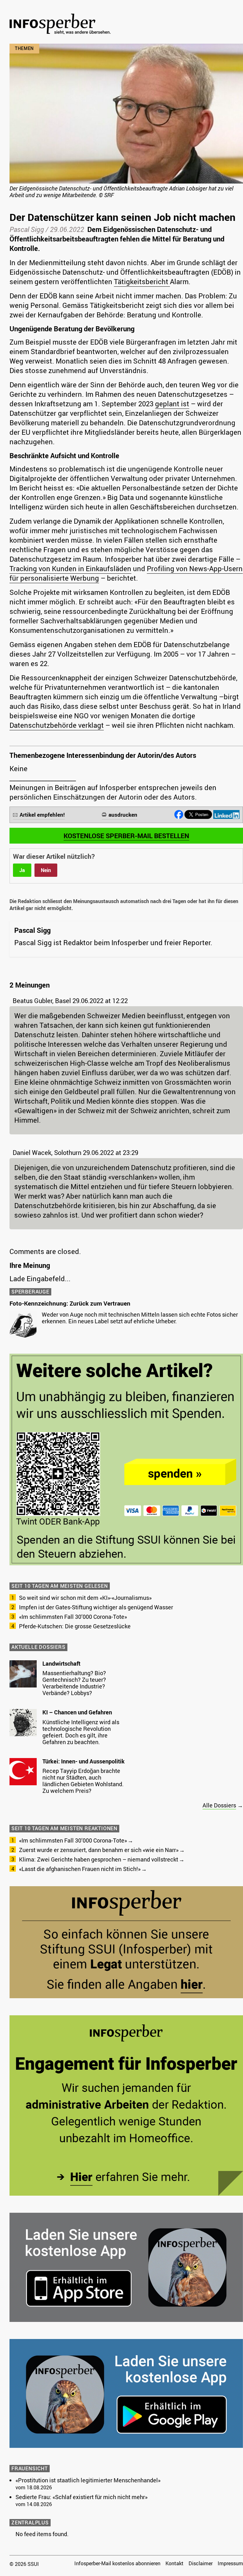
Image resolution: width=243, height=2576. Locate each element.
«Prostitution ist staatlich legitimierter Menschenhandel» (88, 2480)
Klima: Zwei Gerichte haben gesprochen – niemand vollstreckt (99, 1859)
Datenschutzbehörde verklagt (57, 725)
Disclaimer (201, 2563)
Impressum (230, 2563)
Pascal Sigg (27, 229)
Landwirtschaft (61, 1663)
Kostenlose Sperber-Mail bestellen (126, 836)
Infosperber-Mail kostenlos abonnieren (117, 2563)
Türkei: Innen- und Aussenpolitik (84, 1761)
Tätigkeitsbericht (142, 281)
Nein (46, 870)
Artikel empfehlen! (42, 815)
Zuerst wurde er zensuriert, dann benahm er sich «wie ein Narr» (99, 1850)
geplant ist (172, 404)
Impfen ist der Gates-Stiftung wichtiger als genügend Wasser (96, 1607)
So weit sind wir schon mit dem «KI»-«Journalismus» (85, 1598)
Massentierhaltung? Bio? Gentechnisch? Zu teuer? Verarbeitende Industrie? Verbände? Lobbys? (74, 1683)
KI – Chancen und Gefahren (77, 1712)
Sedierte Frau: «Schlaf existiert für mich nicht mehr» (81, 2497)
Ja (22, 870)
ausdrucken (123, 815)
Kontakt (174, 2563)
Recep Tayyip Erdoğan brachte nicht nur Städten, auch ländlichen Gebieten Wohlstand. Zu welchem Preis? (83, 1781)
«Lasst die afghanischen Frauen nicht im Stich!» (80, 1869)
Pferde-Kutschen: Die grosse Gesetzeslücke (75, 1626)
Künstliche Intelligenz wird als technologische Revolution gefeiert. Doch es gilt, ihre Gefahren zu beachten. (81, 1732)
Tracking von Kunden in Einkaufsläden (70, 568)
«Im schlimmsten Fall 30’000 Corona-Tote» (73, 1617)
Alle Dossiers (219, 1805)
